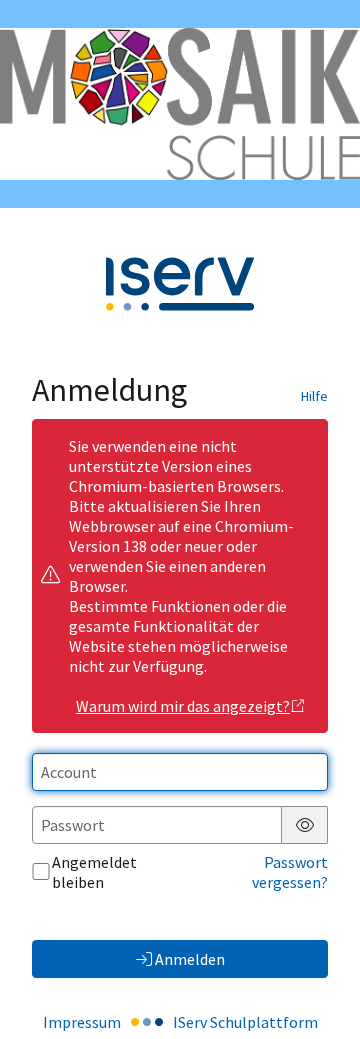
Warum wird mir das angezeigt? (183, 706)
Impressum (82, 1022)
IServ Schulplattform (245, 1022)
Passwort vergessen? (290, 872)
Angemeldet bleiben (94, 872)
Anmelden (190, 959)
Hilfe (314, 396)
